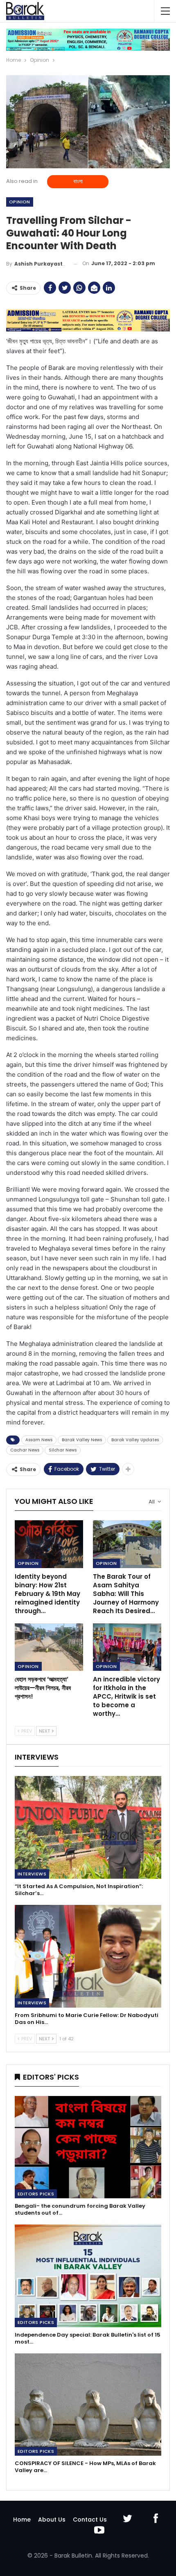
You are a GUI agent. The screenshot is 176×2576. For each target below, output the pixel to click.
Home (22, 2520)
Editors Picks (36, 2194)
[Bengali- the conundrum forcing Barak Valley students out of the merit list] (88, 2147)
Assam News (39, 1440)
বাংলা (78, 181)
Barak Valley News (82, 1440)
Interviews (32, 1874)
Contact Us (90, 2520)
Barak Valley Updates (135, 1440)
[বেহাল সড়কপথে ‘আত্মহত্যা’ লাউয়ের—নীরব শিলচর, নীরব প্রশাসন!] (49, 1647)
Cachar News (25, 1450)
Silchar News (63, 1450)
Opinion (20, 202)
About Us (52, 2520)
